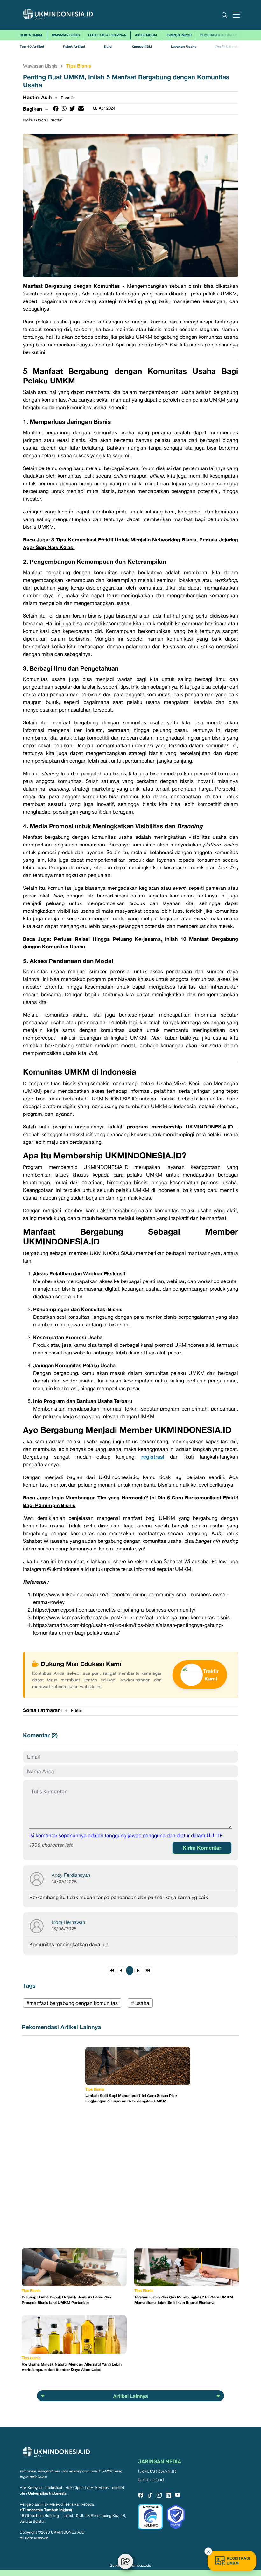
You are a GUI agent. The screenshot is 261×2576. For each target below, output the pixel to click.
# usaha (140, 2003)
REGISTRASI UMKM (238, 2561)
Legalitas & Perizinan (107, 35)
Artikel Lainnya (130, 2396)
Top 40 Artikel (32, 47)
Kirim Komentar (202, 1848)
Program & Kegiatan (219, 35)
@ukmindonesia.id (68, 1569)
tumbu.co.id (151, 2480)
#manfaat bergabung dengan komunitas (72, 2003)
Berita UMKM (31, 35)
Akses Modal (146, 35)
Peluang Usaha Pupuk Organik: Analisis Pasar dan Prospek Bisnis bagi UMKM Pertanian (66, 2300)
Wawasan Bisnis (66, 35)
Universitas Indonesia (47, 2493)
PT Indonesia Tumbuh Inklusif (46, 2510)
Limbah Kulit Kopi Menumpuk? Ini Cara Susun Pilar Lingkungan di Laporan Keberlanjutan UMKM (131, 2098)
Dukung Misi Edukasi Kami (81, 1664)
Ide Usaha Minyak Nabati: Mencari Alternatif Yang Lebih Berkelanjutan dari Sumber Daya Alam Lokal (72, 2367)
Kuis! (108, 47)
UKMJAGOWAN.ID (157, 2472)
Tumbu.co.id (141, 2565)
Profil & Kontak (228, 47)
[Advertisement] (53, 2142)
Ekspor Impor (179, 35)
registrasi (153, 1457)
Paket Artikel (74, 47)
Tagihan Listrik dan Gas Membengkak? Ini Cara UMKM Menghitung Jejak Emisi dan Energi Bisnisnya (184, 2300)
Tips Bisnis (79, 66)
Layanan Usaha (184, 47)
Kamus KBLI (142, 47)
